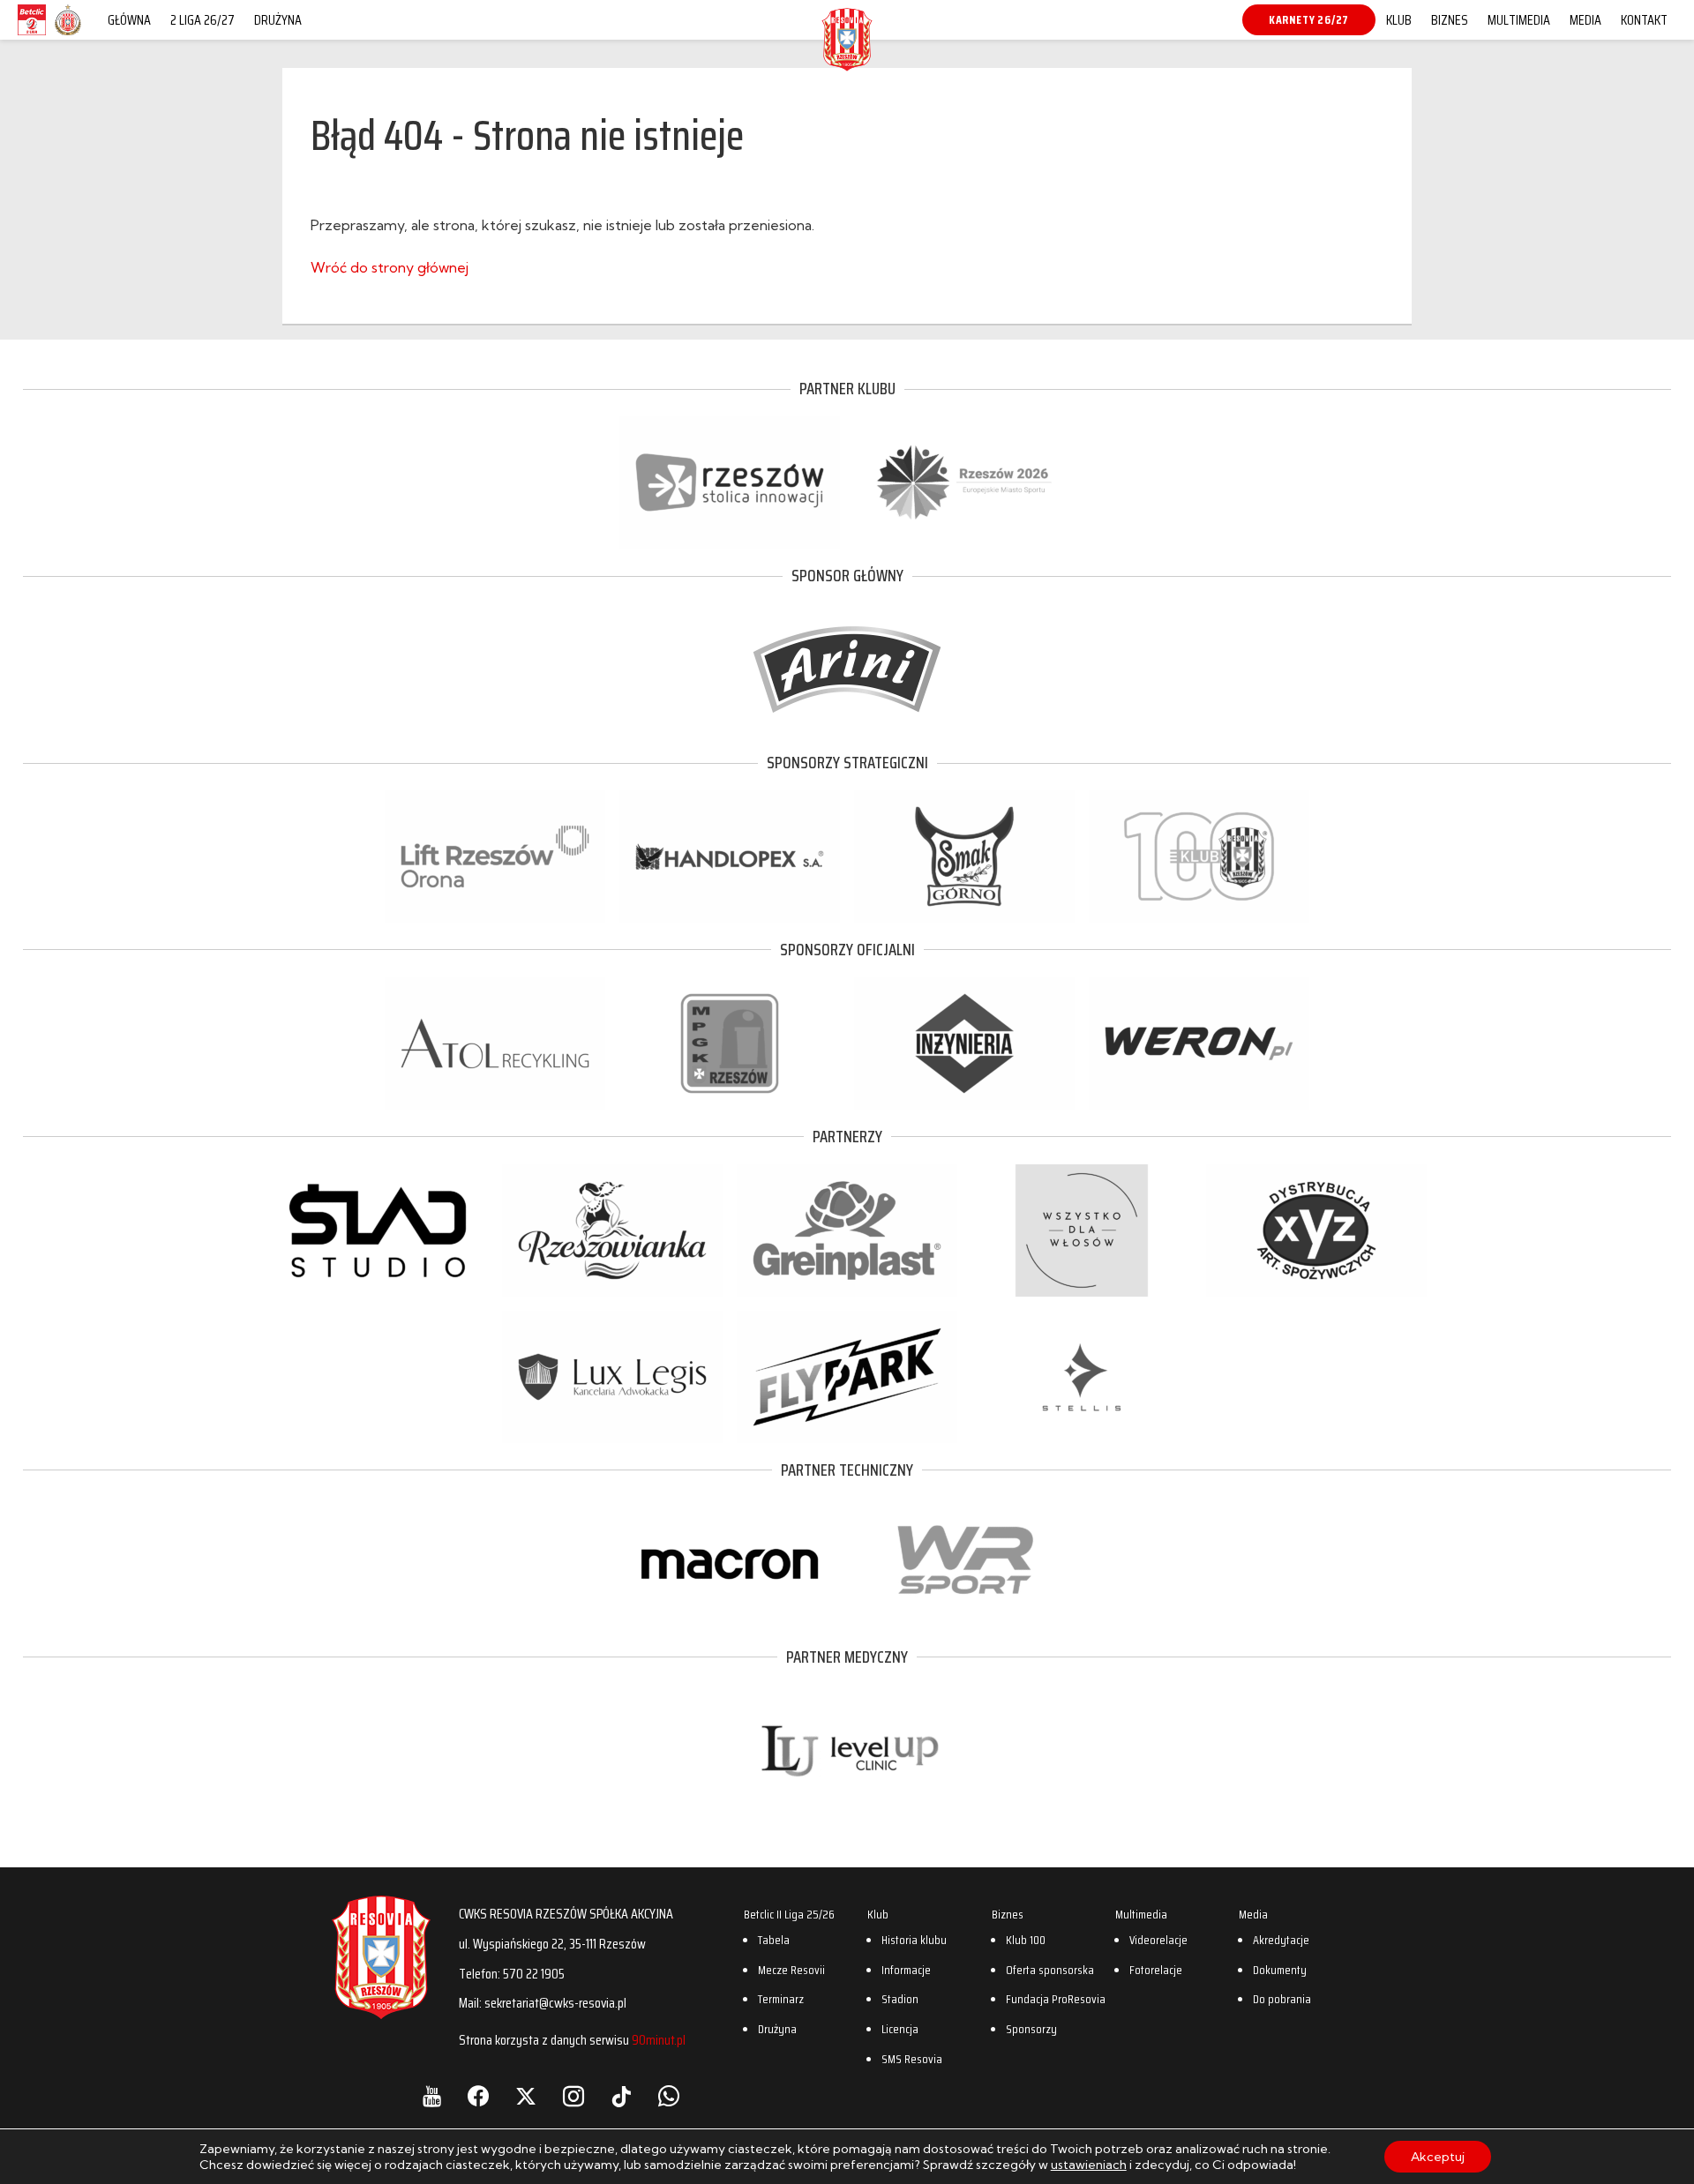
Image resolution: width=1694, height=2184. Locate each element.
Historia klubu (914, 1940)
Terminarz (781, 1999)
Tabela (774, 1940)
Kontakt (1644, 20)
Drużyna (278, 20)
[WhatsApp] (669, 2097)
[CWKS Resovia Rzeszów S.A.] (847, 65)
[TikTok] (621, 2097)
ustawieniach (1089, 2165)
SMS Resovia (912, 2059)
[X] (526, 2097)
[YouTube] (432, 2097)
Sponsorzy (1031, 2029)
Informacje (906, 1970)
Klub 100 (1026, 1940)
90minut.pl (659, 2040)
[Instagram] (573, 2097)
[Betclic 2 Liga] (32, 34)
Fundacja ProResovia (1056, 1999)
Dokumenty (1280, 1970)
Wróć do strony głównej (390, 267)
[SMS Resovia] (68, 34)
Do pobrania (1282, 1999)
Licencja (900, 2029)
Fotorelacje (1156, 1970)
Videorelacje (1158, 1940)
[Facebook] (478, 2097)
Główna (129, 20)
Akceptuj (1438, 2157)
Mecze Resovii (791, 1970)
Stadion (900, 1999)
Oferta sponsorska (1050, 1970)
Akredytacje (1281, 1940)
